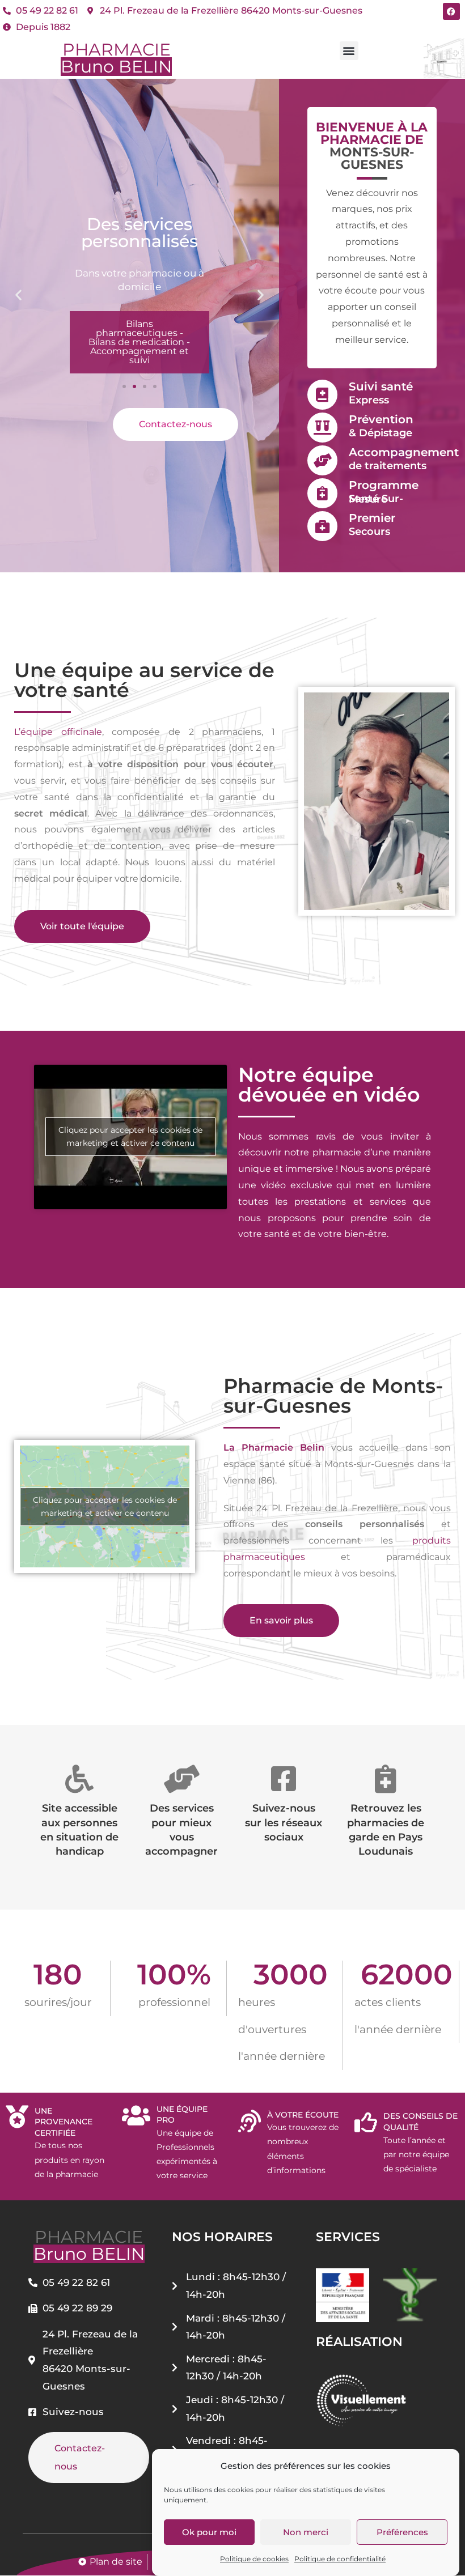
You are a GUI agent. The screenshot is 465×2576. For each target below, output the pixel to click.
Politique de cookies (254, 2559)
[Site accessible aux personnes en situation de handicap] (79, 1779)
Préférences (402, 2532)
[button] (349, 51)
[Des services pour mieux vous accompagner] (181, 1779)
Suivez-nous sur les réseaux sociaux (284, 1822)
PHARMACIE (116, 58)
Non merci (306, 2532)
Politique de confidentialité (340, 2559)
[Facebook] (451, 11)
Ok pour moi (209, 2532)
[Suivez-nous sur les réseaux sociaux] (284, 1779)
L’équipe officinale (58, 732)
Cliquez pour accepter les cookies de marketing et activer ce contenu (130, 1136)
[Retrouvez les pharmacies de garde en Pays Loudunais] (386, 1779)
